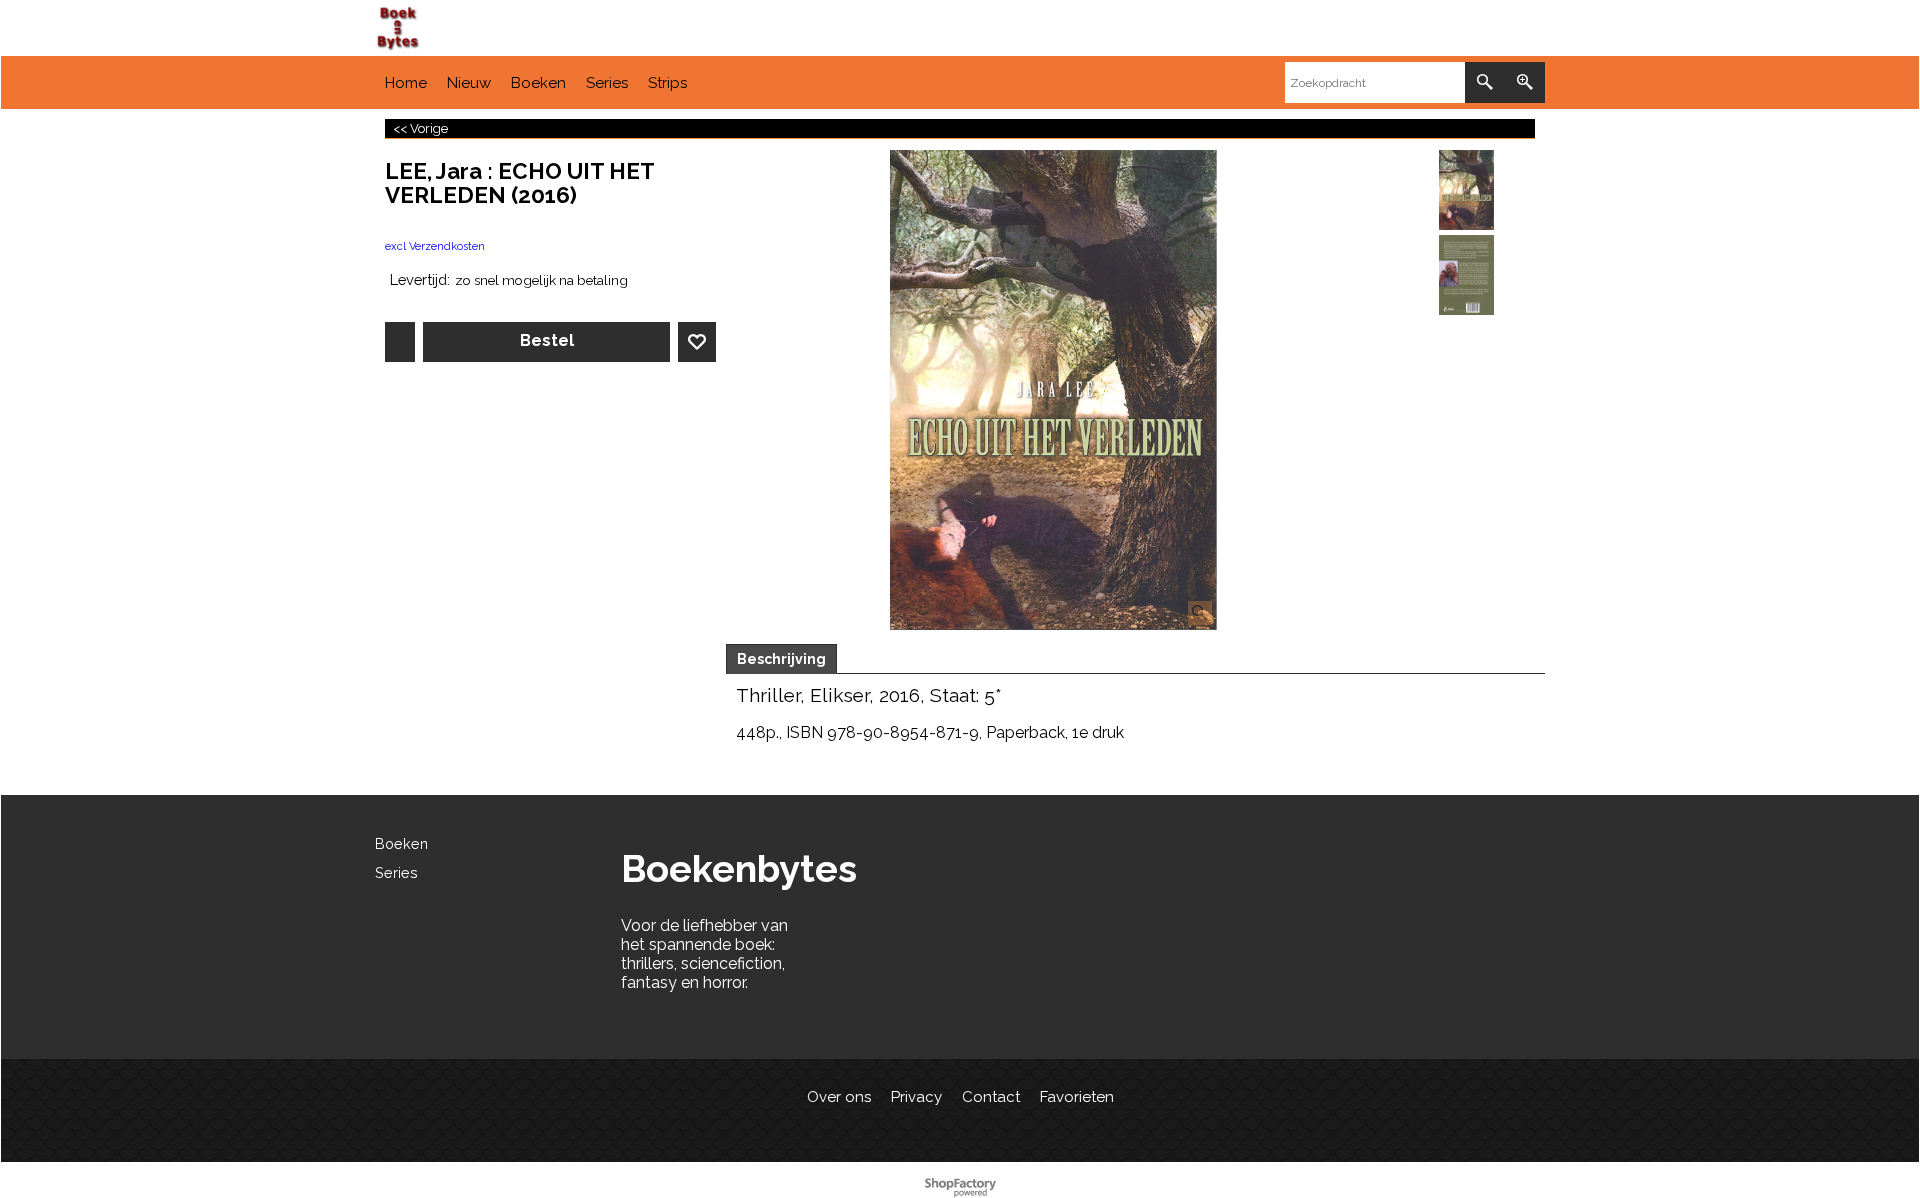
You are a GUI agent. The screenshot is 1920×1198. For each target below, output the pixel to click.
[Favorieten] (697, 342)
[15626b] (1466, 275)
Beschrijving (781, 659)
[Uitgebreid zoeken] (1525, 82)
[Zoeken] (1485, 82)
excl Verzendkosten (435, 246)
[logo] (525, 28)
